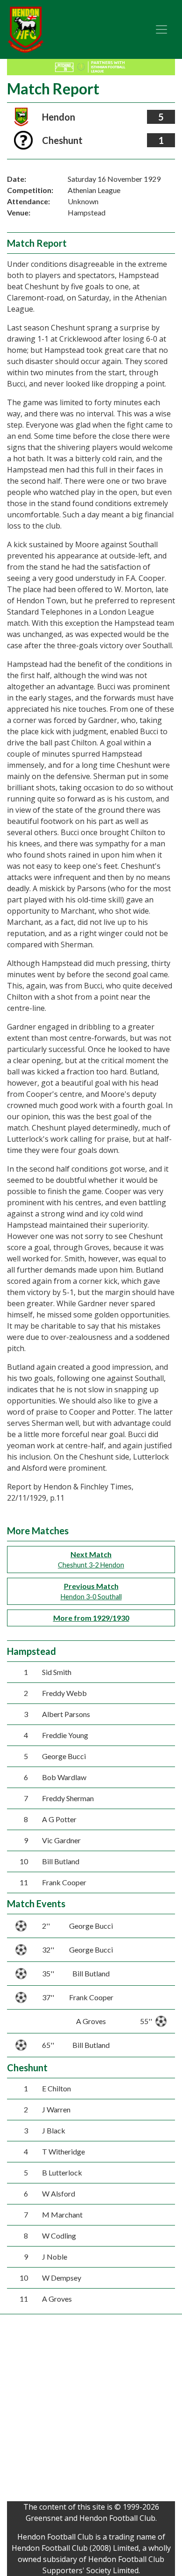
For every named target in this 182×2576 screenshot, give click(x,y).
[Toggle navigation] (161, 29)
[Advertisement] (91, 2410)
